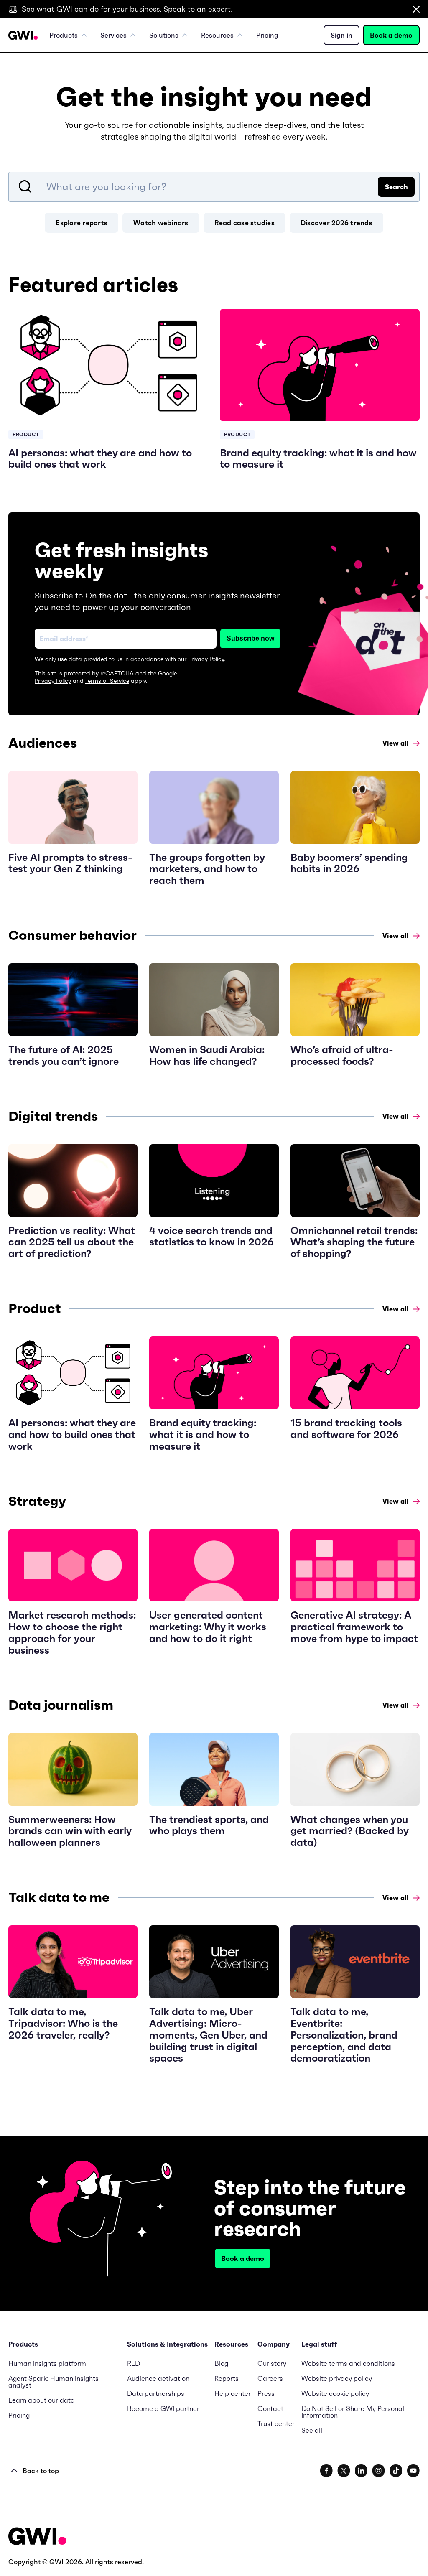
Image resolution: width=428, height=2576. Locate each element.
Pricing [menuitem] (267, 35)
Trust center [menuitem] (276, 2423)
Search (396, 187)
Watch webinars (161, 223)
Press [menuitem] (266, 2393)
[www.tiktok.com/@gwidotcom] (396, 2471)
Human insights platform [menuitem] (47, 2363)
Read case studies (245, 223)
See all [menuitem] (312, 2430)
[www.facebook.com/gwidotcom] (326, 2471)
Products (64, 35)
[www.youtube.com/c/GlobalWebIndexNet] (413, 2471)
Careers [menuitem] (270, 2378)
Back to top (41, 2471)
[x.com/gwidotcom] (344, 2471)
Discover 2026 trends (336, 223)
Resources (217, 35)
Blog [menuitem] (221, 2363)
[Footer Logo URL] (37, 2537)
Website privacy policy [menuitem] (337, 2378)
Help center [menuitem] (233, 2393)
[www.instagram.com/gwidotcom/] (378, 2471)
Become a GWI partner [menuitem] (163, 2408)
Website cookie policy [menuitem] (335, 2393)
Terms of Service (107, 681)
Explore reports (82, 223)
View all (396, 743)
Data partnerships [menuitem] (156, 2393)
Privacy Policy (206, 659)
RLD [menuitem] (134, 2363)
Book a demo (391, 35)
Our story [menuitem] (272, 2363)
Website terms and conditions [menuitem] (348, 2363)
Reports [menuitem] (227, 2378)
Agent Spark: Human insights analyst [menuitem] (53, 2382)
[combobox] (214, 187)
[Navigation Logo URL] (23, 35)
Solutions (164, 35)
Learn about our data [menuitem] (42, 2400)
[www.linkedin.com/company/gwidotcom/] (361, 2471)
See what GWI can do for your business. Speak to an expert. (127, 9)
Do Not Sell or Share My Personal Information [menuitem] (353, 2412)
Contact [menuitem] (270, 2408)
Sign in (341, 35)
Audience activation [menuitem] (158, 2378)
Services (113, 35)
